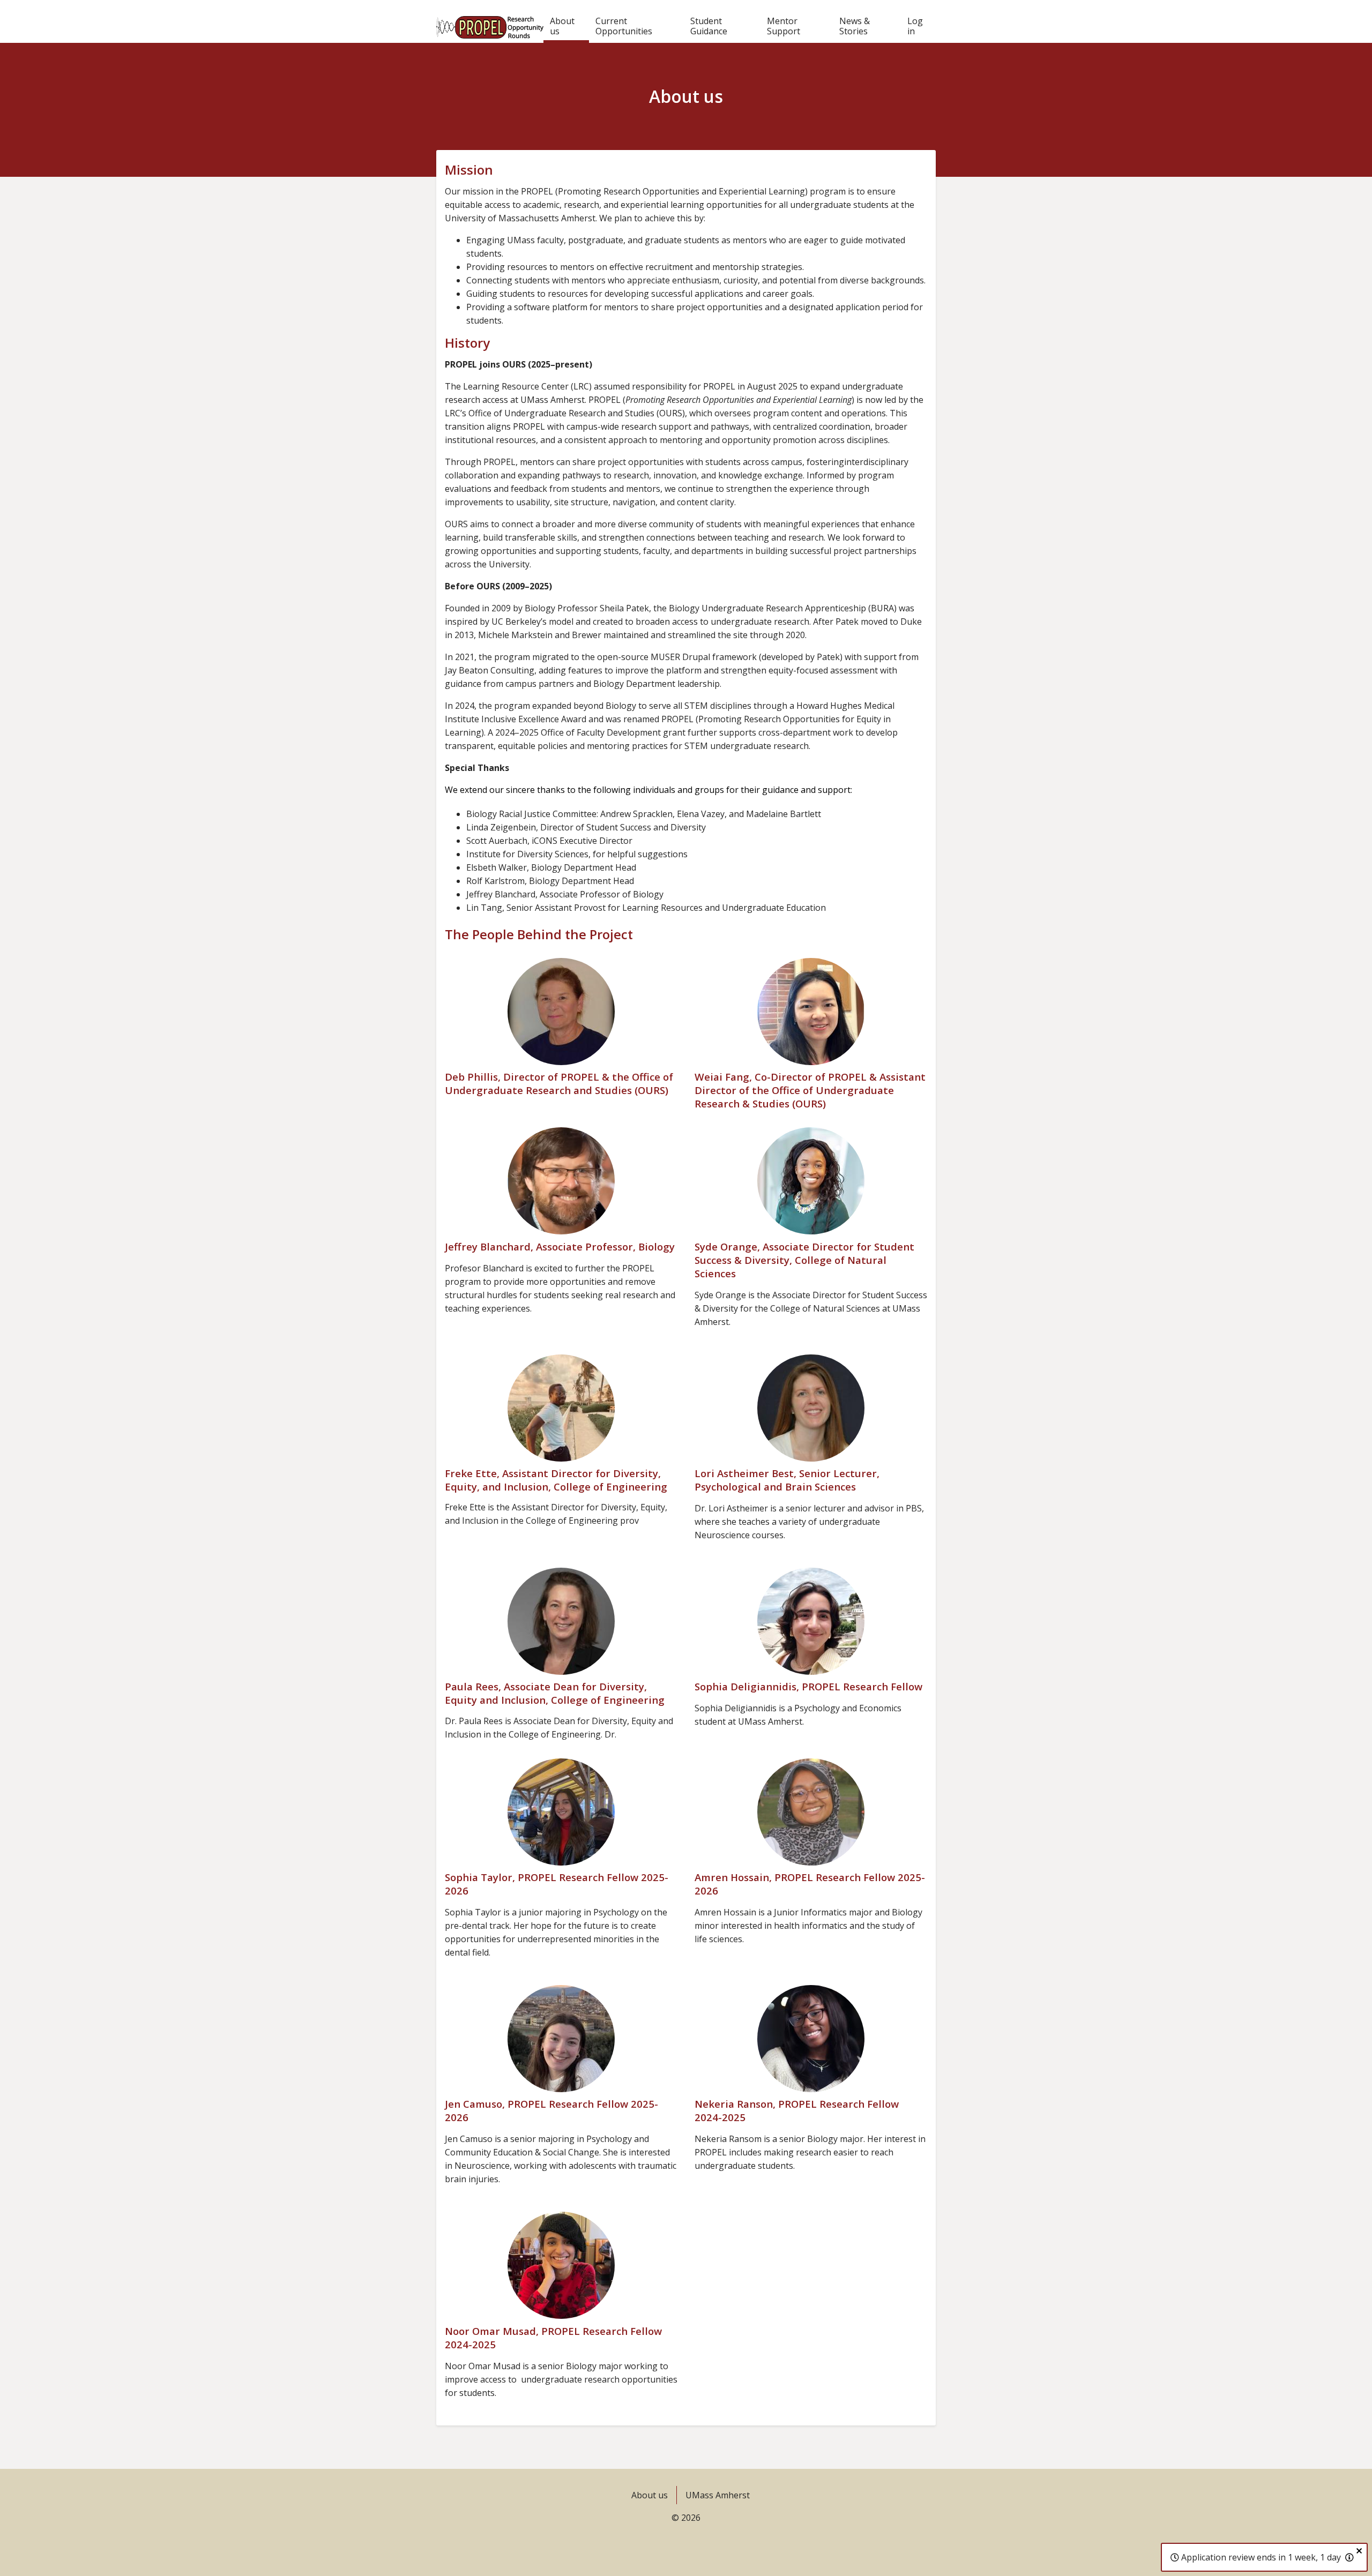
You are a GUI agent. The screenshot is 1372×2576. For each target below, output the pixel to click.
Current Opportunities (624, 26)
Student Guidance (709, 26)
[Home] (490, 21)
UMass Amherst (718, 2495)
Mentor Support (784, 26)
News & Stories (855, 26)
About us (562, 26)
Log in (915, 26)
